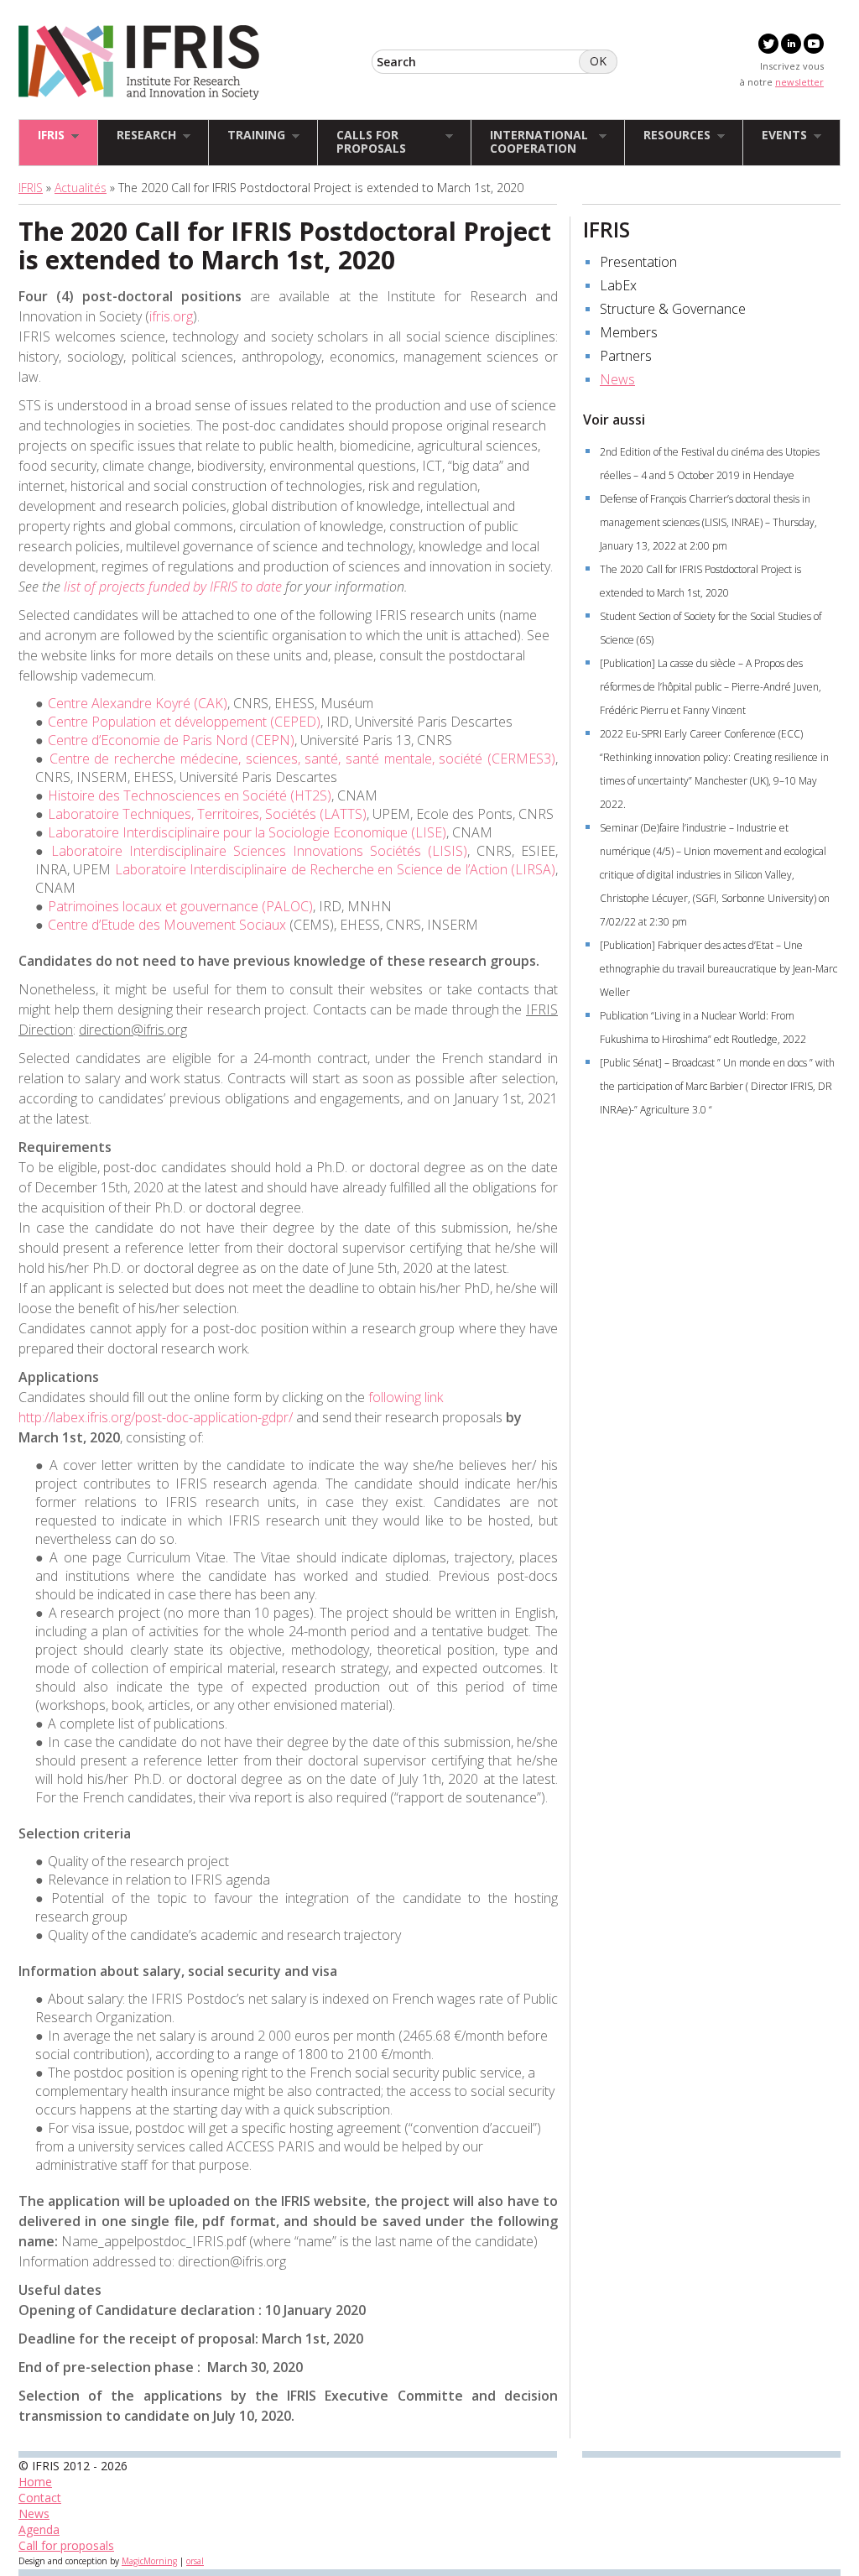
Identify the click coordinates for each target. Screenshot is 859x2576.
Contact (40, 2498)
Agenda (39, 2529)
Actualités (81, 188)
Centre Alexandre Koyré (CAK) (138, 703)
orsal (195, 2561)
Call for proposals (66, 2545)
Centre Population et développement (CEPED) (184, 722)
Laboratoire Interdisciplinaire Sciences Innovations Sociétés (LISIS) (259, 851)
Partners (626, 356)
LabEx (618, 285)
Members (629, 332)
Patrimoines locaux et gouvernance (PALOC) (180, 906)
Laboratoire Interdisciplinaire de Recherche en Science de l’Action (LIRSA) (335, 869)
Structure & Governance (673, 309)
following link (406, 1397)
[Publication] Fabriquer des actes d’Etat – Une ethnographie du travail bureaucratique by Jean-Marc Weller (718, 969)
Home (35, 2482)
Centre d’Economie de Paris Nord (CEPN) (171, 740)
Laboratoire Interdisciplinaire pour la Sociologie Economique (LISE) (247, 832)
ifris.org (171, 316)
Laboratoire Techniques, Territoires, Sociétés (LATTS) (207, 814)
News (617, 379)
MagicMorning (149, 2561)
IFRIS (31, 188)
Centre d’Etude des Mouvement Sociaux (167, 925)
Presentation (638, 262)
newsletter (799, 82)
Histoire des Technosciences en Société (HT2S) (190, 795)
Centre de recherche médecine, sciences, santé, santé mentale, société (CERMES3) (302, 759)
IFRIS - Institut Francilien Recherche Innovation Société (139, 63)
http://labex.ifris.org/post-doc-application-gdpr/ (156, 1417)
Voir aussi (614, 420)
